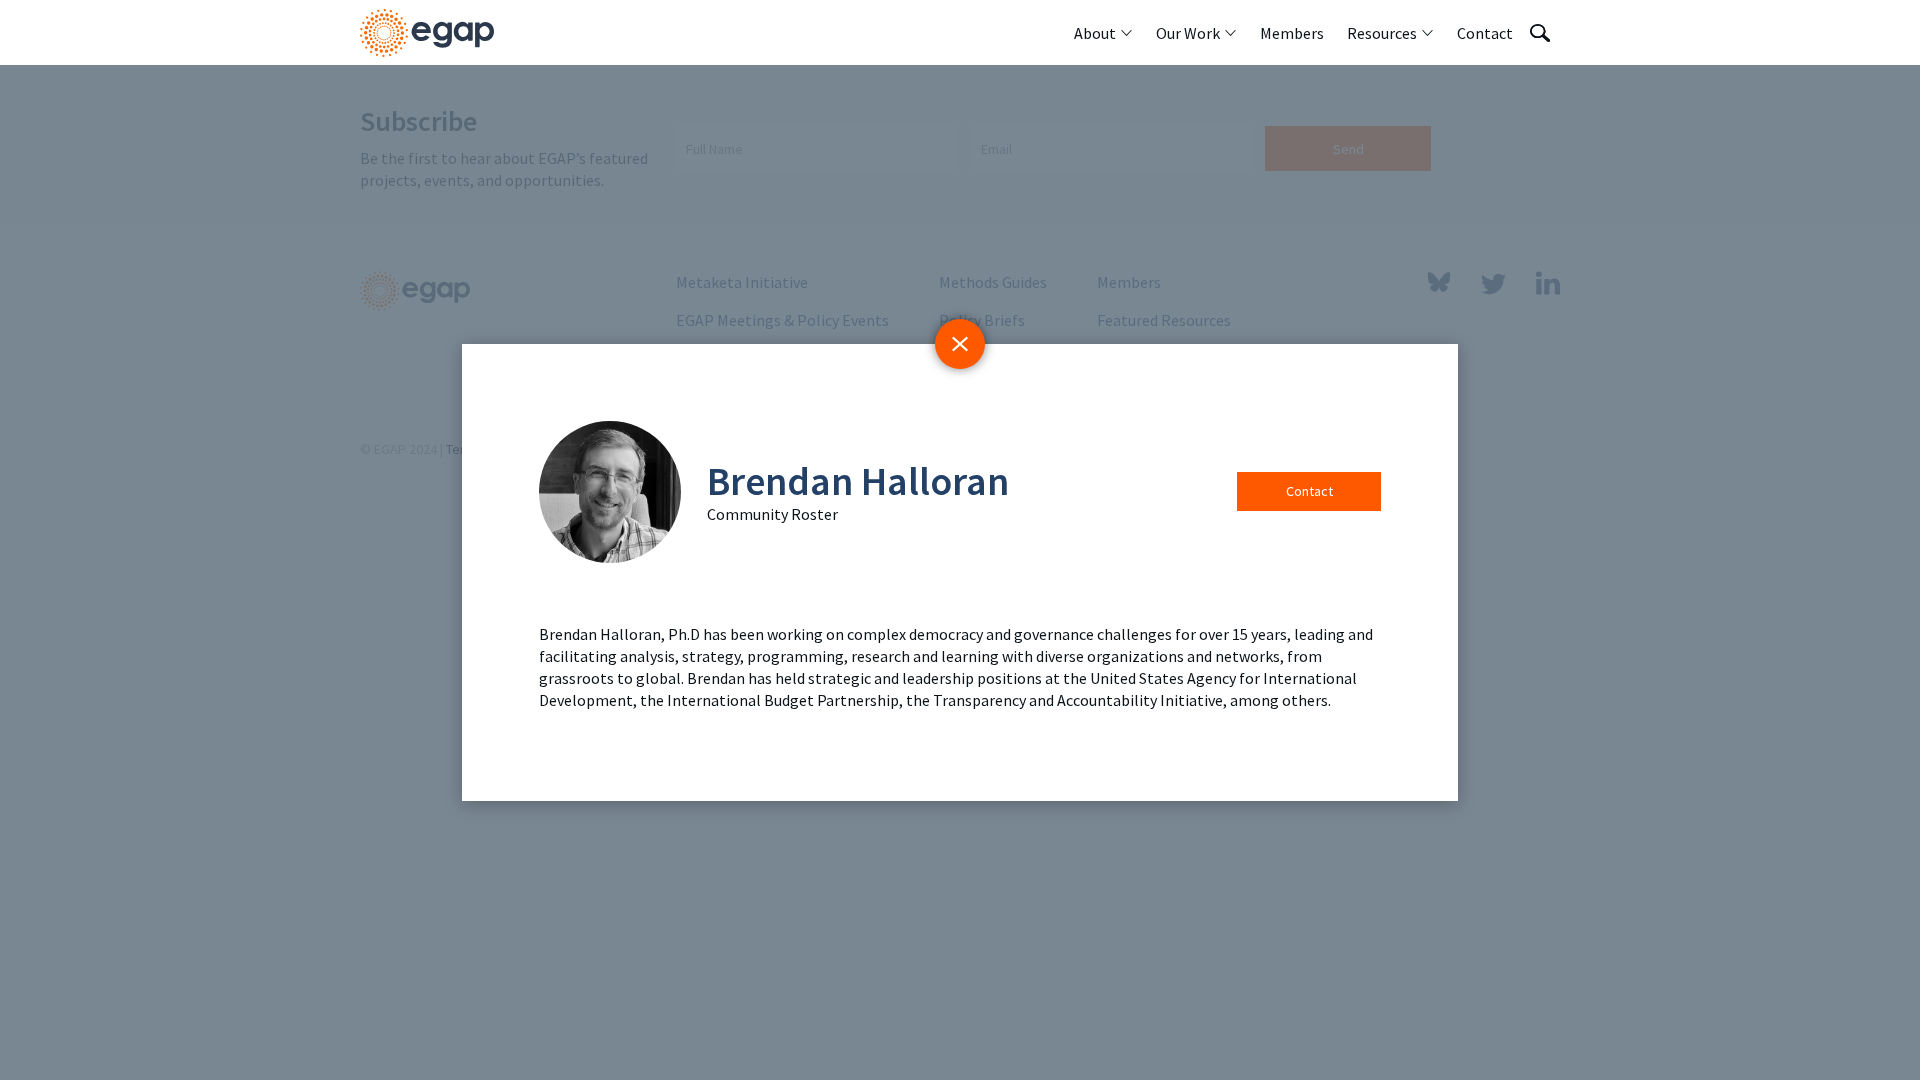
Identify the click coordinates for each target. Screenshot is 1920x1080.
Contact (1309, 491)
